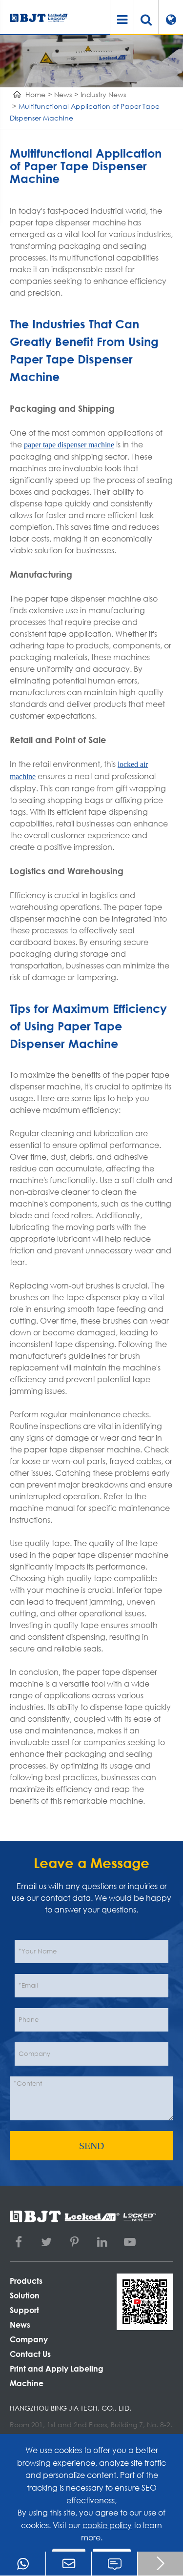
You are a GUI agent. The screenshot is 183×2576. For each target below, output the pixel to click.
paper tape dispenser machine (69, 445)
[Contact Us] (114, 2564)
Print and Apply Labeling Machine (57, 2376)
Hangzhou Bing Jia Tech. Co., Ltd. (71, 2408)
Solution (25, 2295)
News (63, 94)
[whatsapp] (23, 2564)
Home (35, 94)
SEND (91, 2146)
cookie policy (107, 2525)
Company (29, 2339)
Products (26, 2281)
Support (24, 2310)
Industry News (103, 94)
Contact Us (30, 2354)
